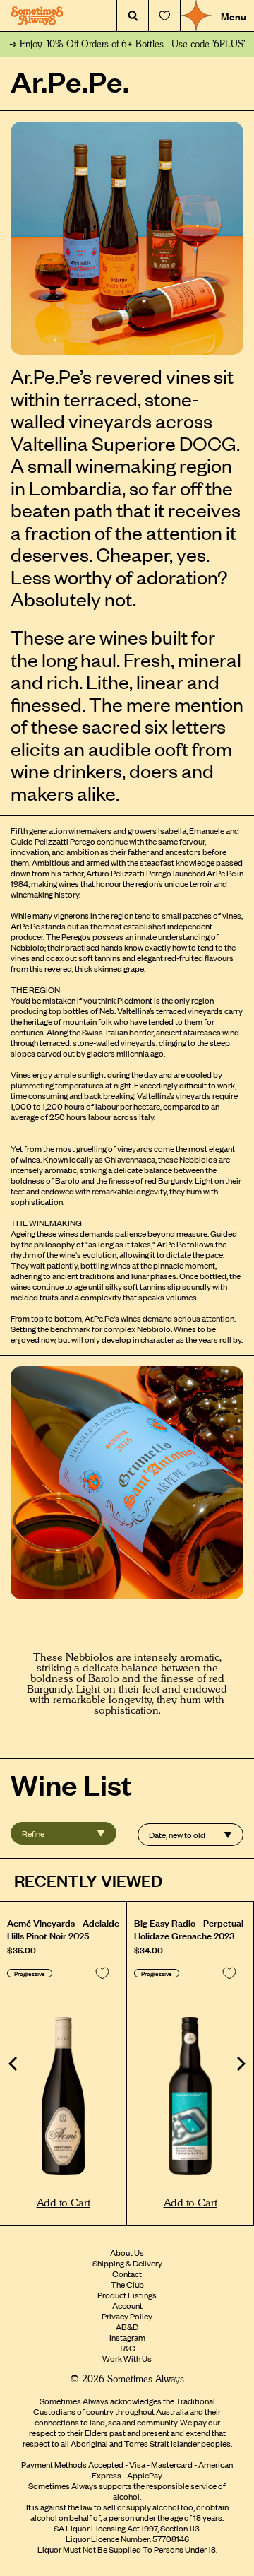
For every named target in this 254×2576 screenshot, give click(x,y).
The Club (127, 2284)
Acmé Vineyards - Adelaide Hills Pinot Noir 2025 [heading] (63, 1929)
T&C (127, 2348)
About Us (127, 2252)
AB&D (127, 2327)
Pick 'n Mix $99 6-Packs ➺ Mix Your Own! (127, 45)
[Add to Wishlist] (102, 1973)
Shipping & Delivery (127, 2263)
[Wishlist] (164, 16)
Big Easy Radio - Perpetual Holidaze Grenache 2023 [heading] (189, 1929)
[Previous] (14, 2064)
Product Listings (127, 2295)
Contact (127, 2274)
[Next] (240, 2064)
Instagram (127, 2337)
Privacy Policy (127, 2316)
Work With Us (127, 2358)
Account (127, 2305)
